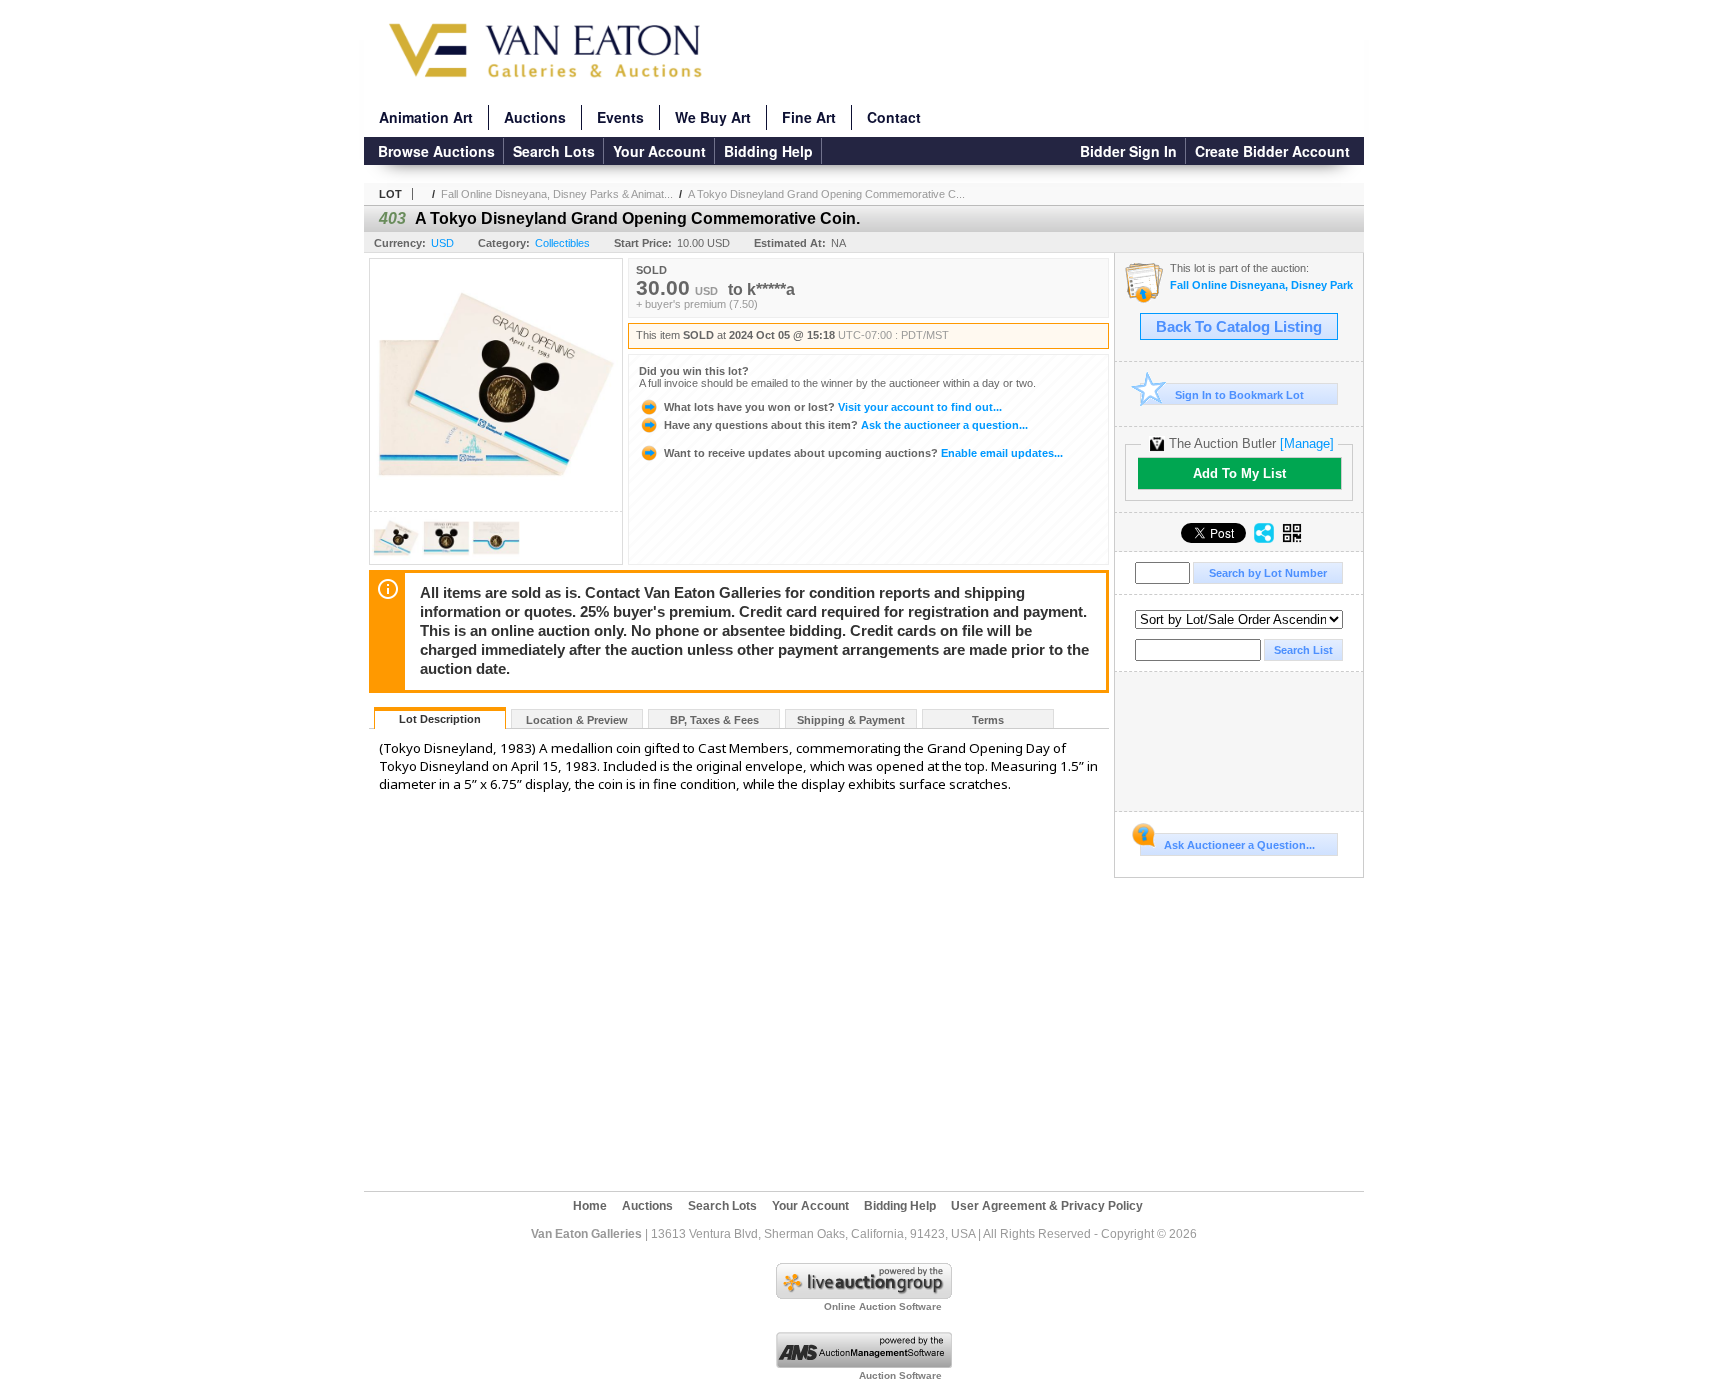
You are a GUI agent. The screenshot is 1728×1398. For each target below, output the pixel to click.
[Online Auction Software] (864, 1295)
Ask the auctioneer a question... (846, 425)
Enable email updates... (863, 453)
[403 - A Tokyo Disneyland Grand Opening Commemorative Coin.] (396, 558)
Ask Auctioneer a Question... (1239, 845)
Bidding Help (768, 151)
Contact (894, 117)
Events (620, 117)
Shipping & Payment (851, 720)
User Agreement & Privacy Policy (1047, 1206)
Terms (988, 720)
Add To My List (1239, 473)
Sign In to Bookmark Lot (1239, 395)
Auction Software (900, 1375)
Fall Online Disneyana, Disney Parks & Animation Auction (1261, 285)
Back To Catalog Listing (1239, 327)
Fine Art (809, 117)
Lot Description (440, 719)
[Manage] (1307, 443)
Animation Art (426, 117)
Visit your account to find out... (833, 407)
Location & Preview (577, 720)
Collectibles (562, 243)
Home (590, 1206)
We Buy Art (713, 117)
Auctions (535, 117)
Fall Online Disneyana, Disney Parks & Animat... (557, 194)
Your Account (659, 151)
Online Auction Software (883, 1306)
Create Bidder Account (1272, 151)
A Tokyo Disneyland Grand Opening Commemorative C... (826, 194)
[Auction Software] (864, 1364)
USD (442, 243)
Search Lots (554, 151)
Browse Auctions (436, 151)
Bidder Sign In (1128, 151)
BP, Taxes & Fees (714, 720)
